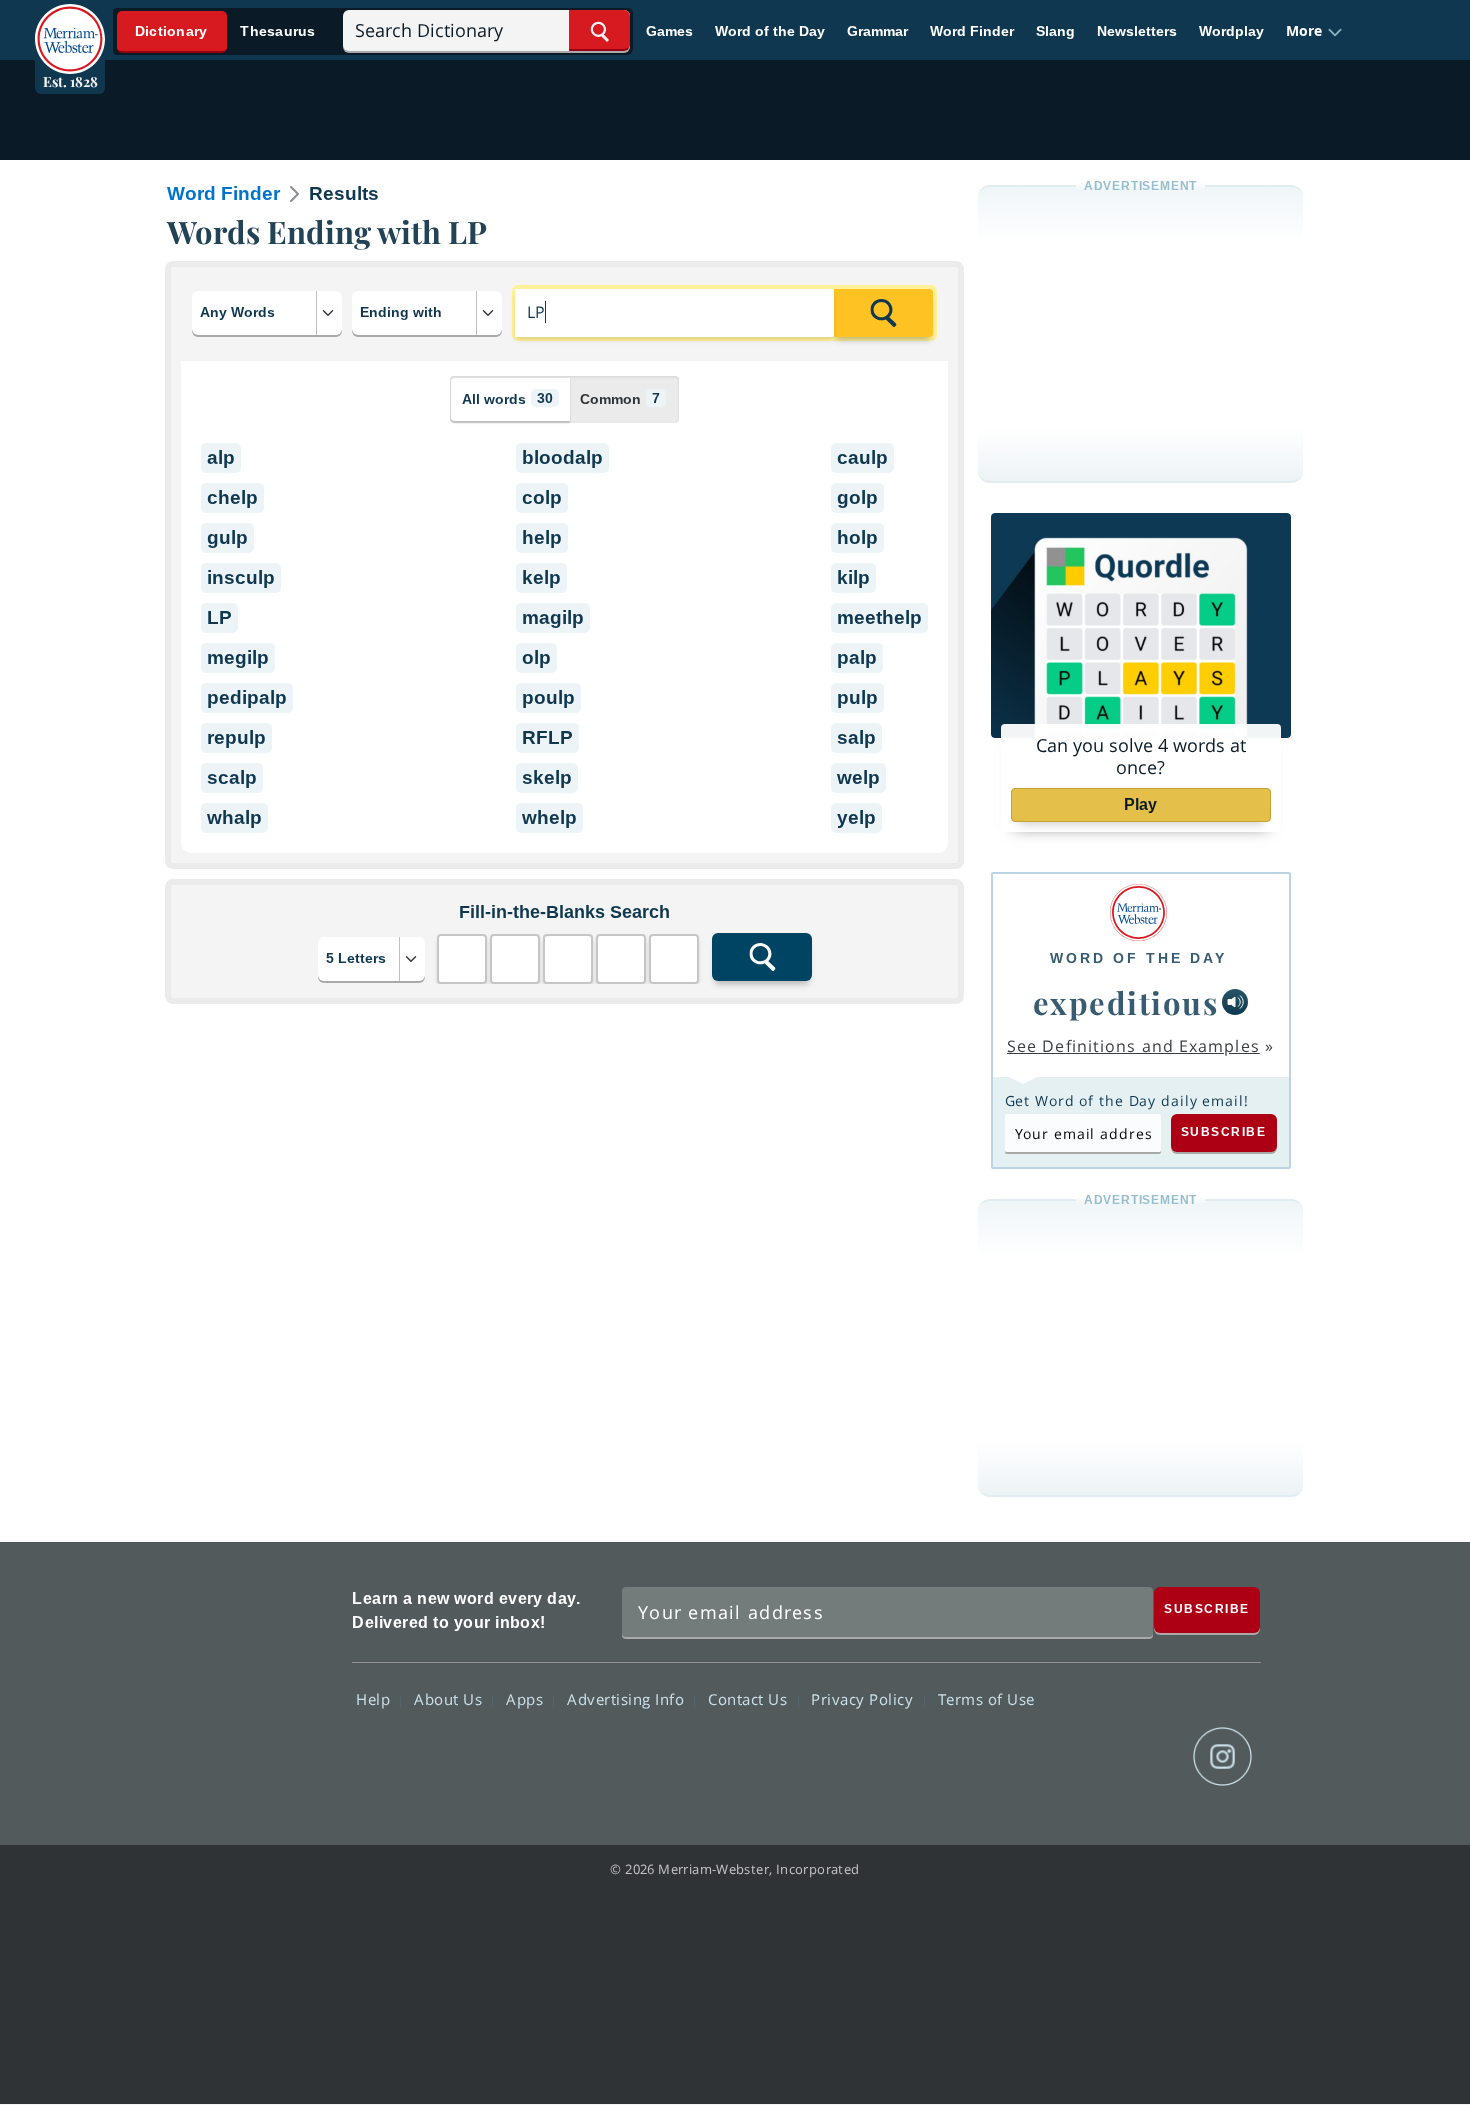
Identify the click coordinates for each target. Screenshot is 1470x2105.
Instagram (1222, 1757)
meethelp (879, 617)
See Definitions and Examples (1133, 1046)
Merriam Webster (248, 1682)
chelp (232, 497)
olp (536, 657)
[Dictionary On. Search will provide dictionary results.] (226, 31)
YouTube (1150, 1757)
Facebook (1006, 1757)
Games (669, 31)
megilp (238, 657)
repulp (236, 737)
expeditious (1126, 1002)
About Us (450, 1699)
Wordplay (1231, 31)
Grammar (877, 31)
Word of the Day (770, 31)
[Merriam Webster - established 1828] (70, 24)
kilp (853, 577)
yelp (856, 817)
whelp (549, 817)
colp (542, 497)
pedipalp (247, 697)
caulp (862, 457)
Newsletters (1137, 31)
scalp (232, 777)
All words (507, 398)
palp (857, 657)
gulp (227, 537)
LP (219, 617)
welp (858, 777)
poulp (548, 697)
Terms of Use (986, 1699)
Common (620, 398)
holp (857, 537)
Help (375, 1699)
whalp (234, 817)
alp (221, 457)
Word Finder (972, 31)
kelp (541, 577)
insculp (241, 577)
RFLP (547, 737)
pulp (857, 697)
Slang (1055, 31)
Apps (527, 1699)
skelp (547, 777)
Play (1140, 804)
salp (856, 737)
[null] (1235, 1002)
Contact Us (750, 1699)
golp (857, 497)
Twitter (1078, 1757)
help (542, 537)
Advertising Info (628, 1699)
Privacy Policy (864, 1699)
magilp (553, 617)
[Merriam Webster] (1138, 912)
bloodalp (562, 457)
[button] (1314, 31)
